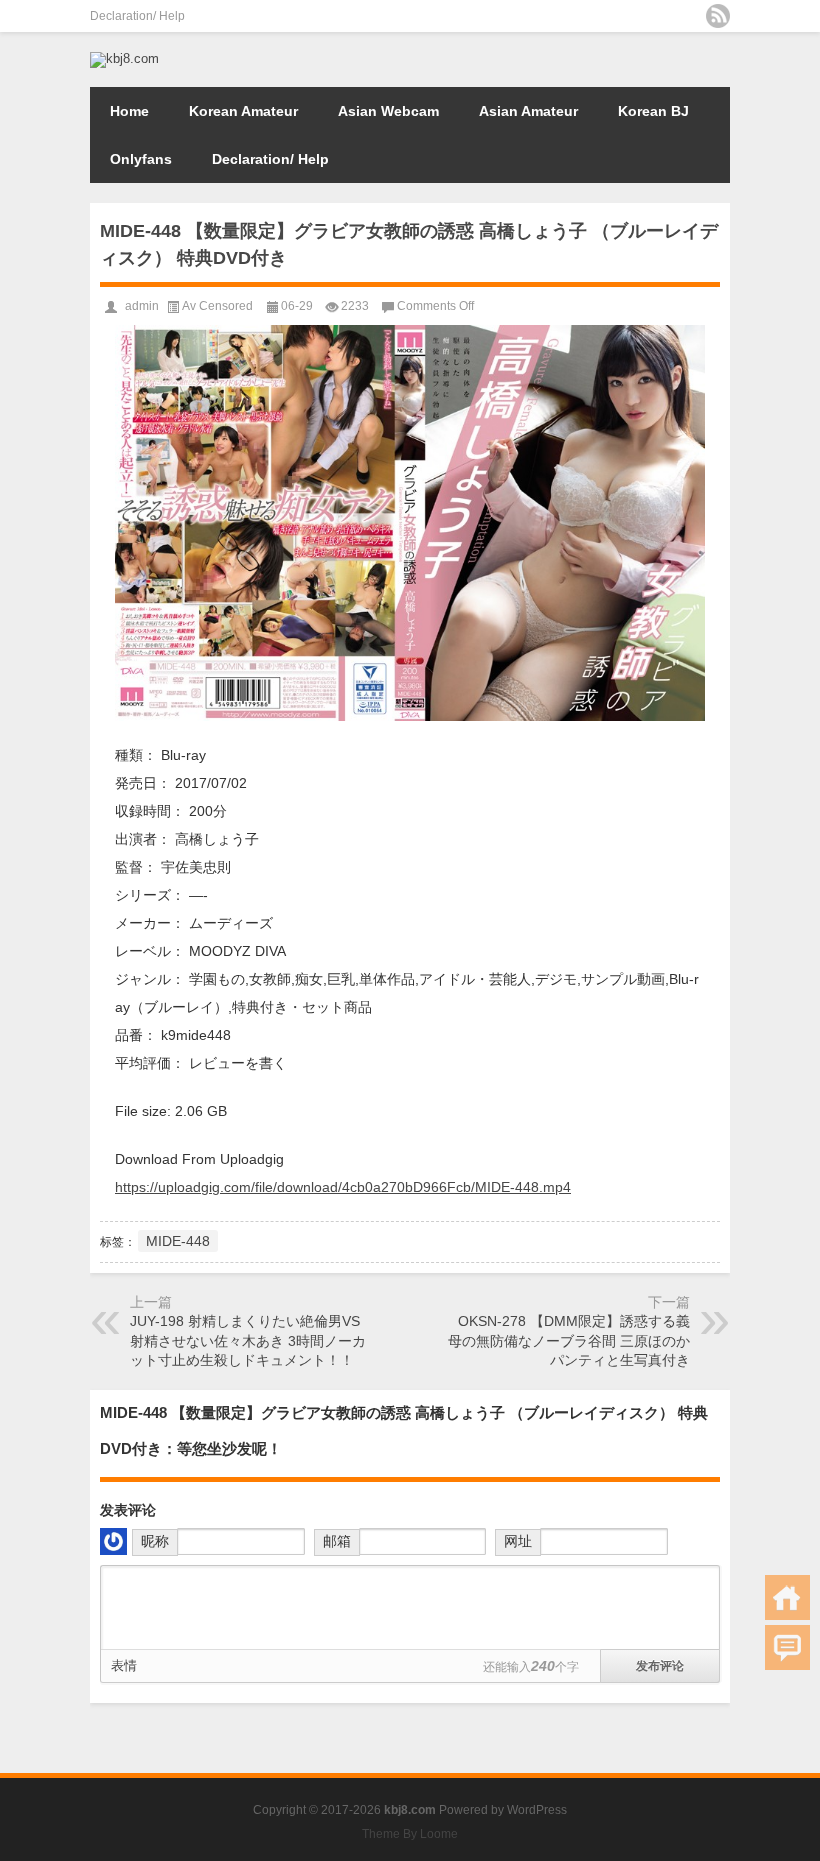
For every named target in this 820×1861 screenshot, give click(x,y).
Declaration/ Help (137, 16)
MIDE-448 (178, 1241)
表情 (124, 1665)
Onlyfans (141, 159)
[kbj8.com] (124, 58)
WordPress (537, 1810)
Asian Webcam (388, 111)
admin (142, 306)
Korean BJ (653, 111)
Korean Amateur (243, 111)
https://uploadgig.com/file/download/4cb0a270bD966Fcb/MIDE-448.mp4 (343, 1187)
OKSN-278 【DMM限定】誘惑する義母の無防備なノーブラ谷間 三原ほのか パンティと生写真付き (569, 1340)
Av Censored (217, 306)
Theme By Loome (410, 1834)
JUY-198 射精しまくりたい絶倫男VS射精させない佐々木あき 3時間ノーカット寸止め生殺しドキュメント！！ (248, 1340)
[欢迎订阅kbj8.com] (718, 16)
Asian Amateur (528, 111)
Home (129, 111)
